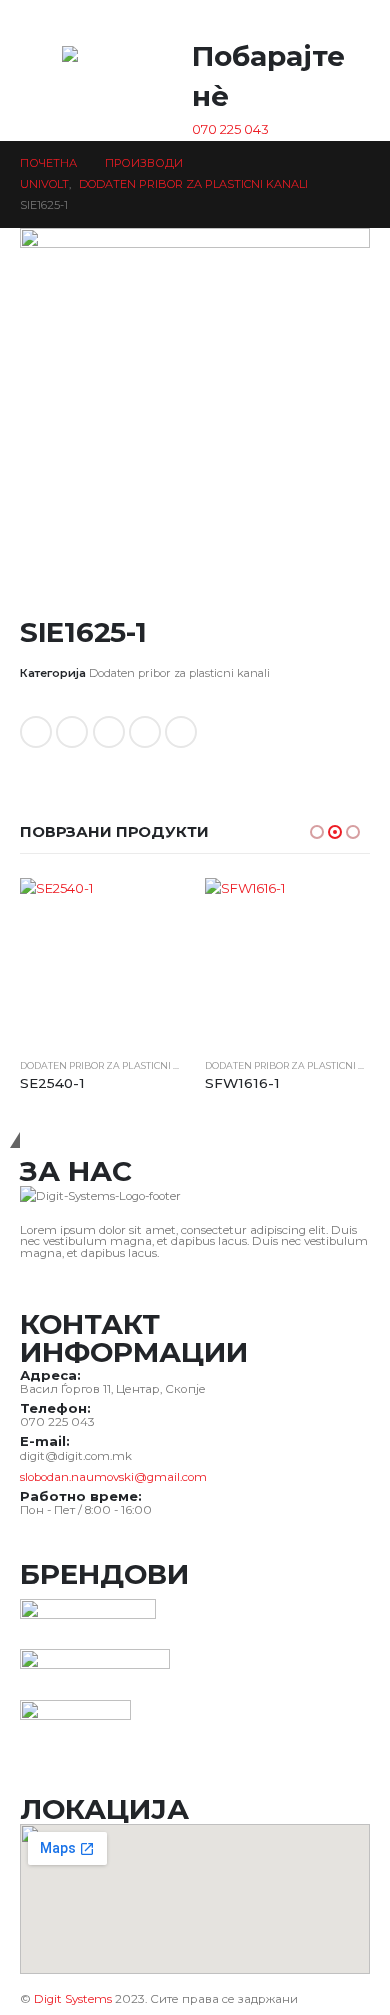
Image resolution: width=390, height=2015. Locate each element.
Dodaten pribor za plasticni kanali (179, 673)
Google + (145, 732)
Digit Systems (73, 1999)
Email (181, 732)
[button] (344, 23)
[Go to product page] (102, 960)
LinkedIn (109, 732)
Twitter (72, 732)
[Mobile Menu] (34, 71)
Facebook (36, 732)
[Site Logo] (102, 75)
